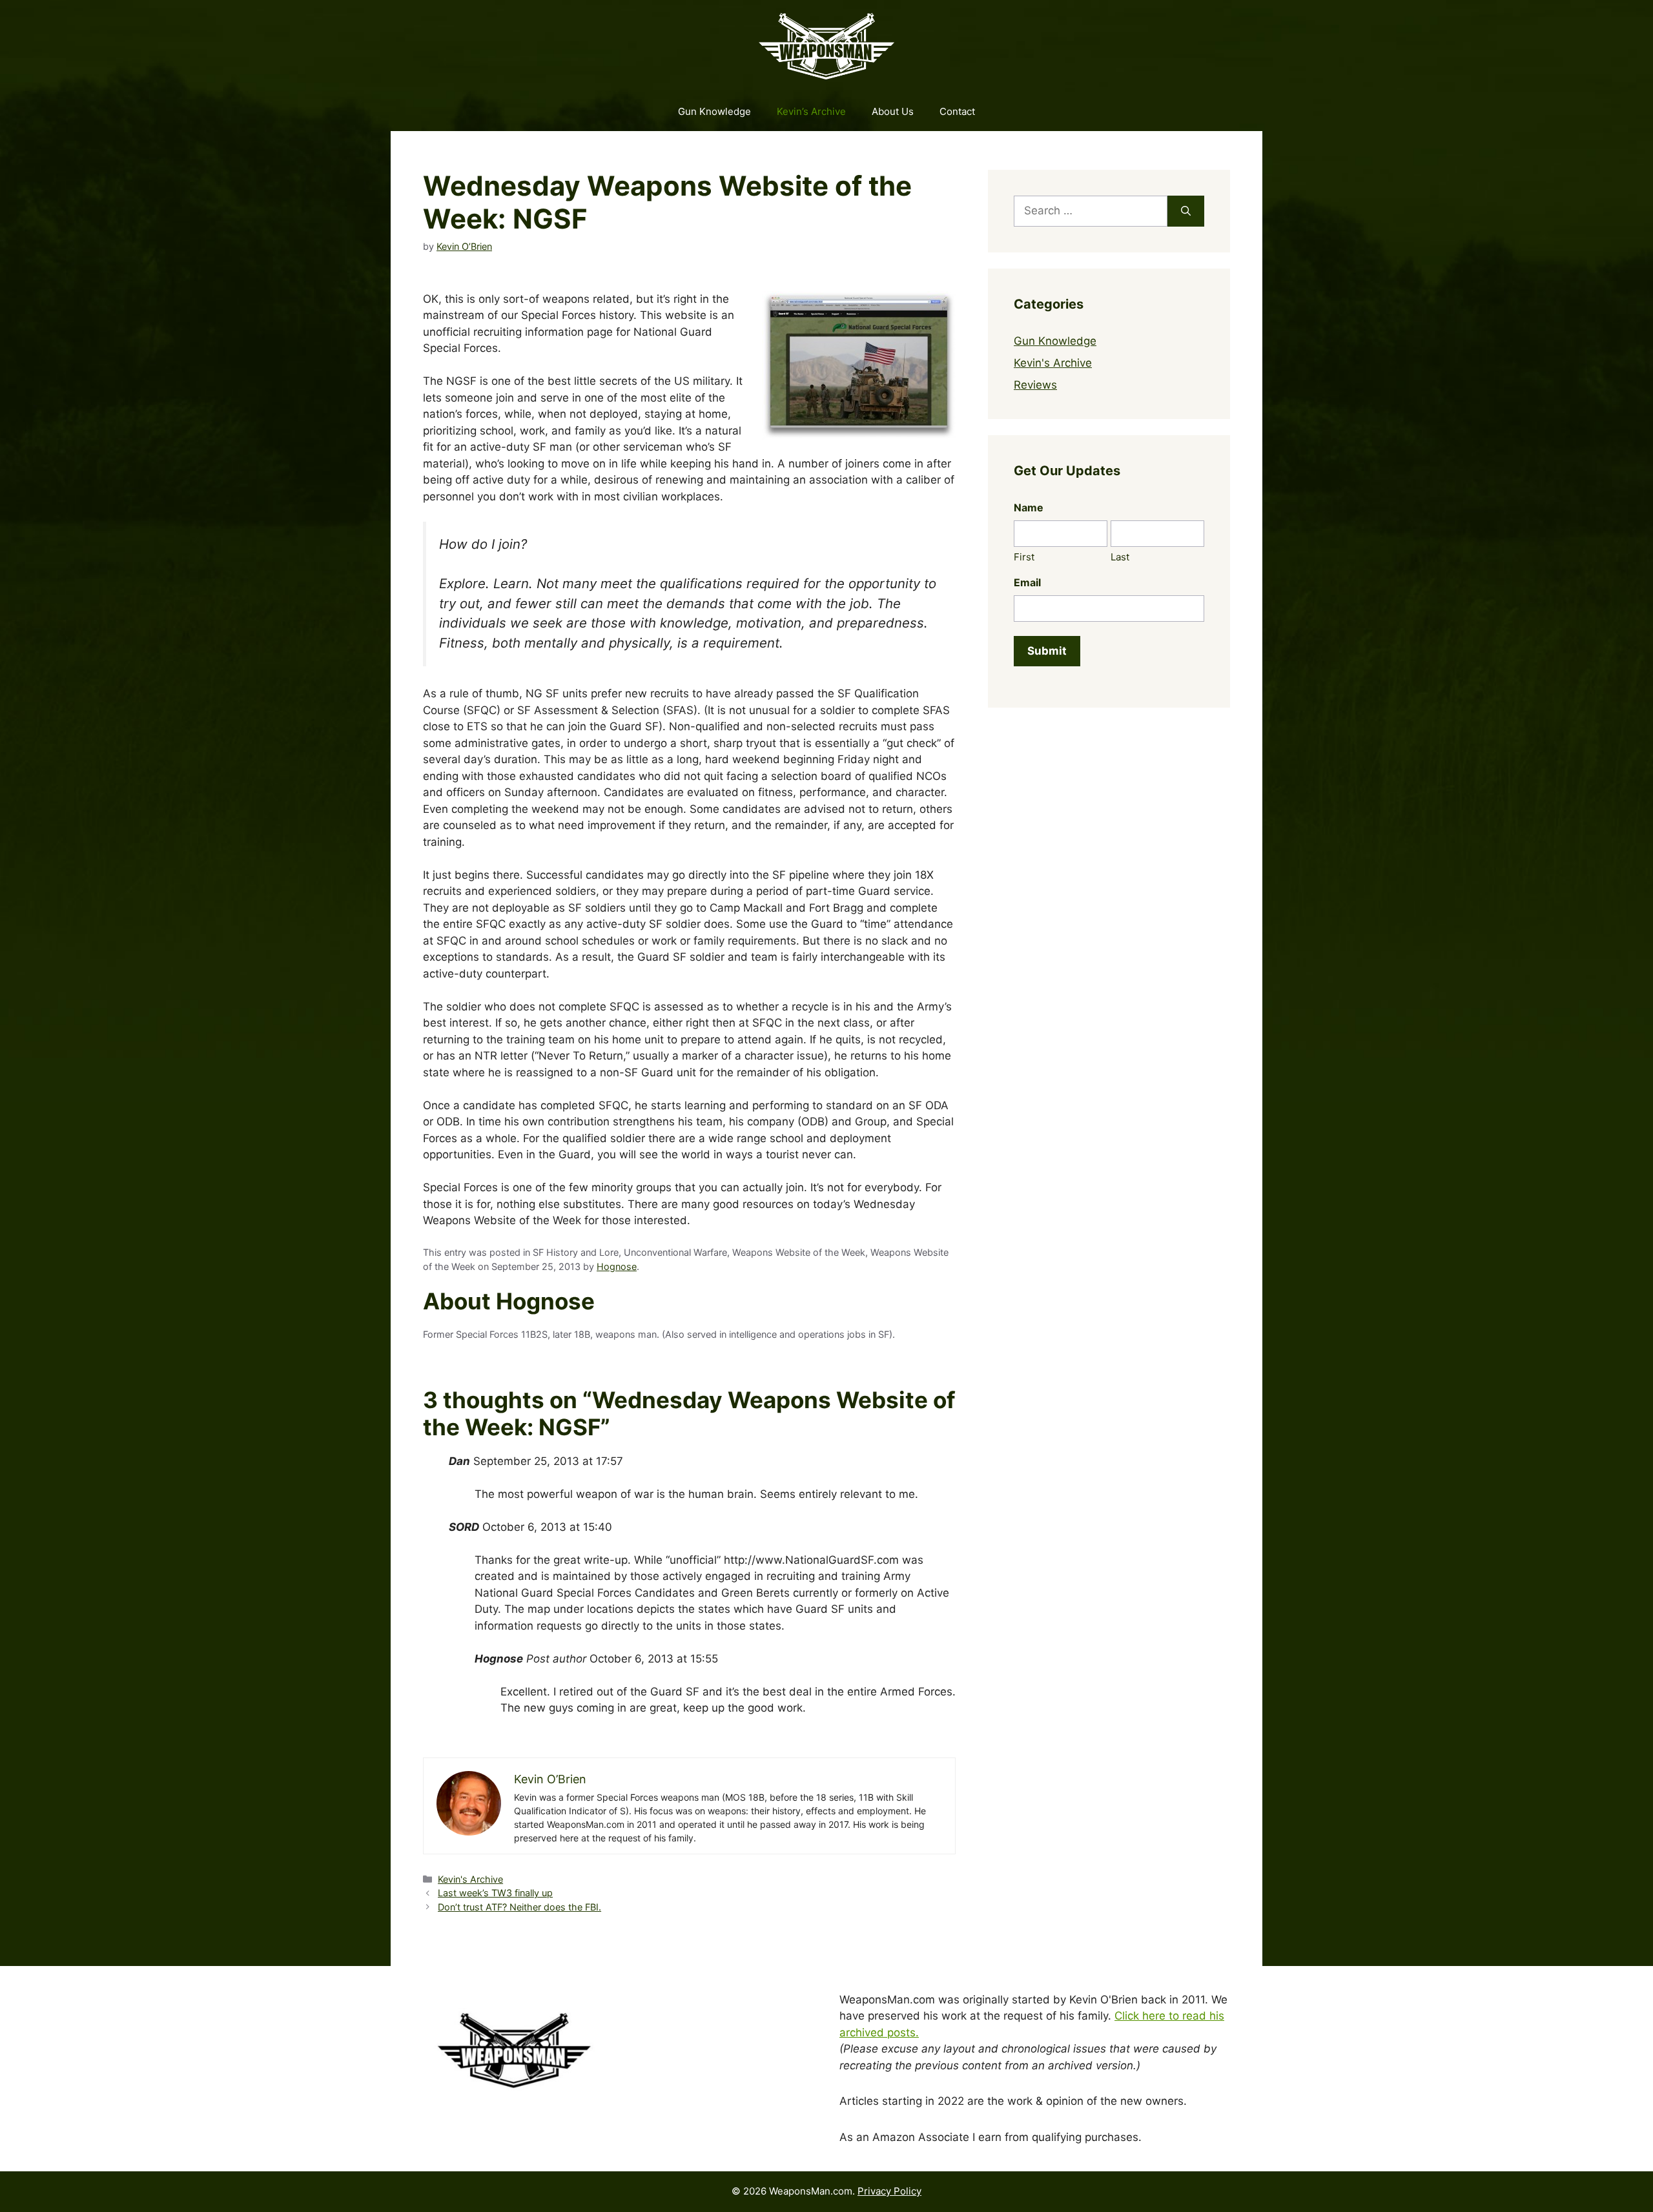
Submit (1047, 651)
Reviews (1035, 385)
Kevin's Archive (470, 1879)
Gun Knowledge (714, 111)
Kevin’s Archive (811, 111)
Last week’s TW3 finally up (495, 1893)
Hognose (617, 1266)
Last (1120, 557)
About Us (893, 111)
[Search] (1186, 211)
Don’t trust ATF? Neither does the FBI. (519, 1907)
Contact (957, 111)
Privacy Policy (889, 2191)
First (1024, 557)
